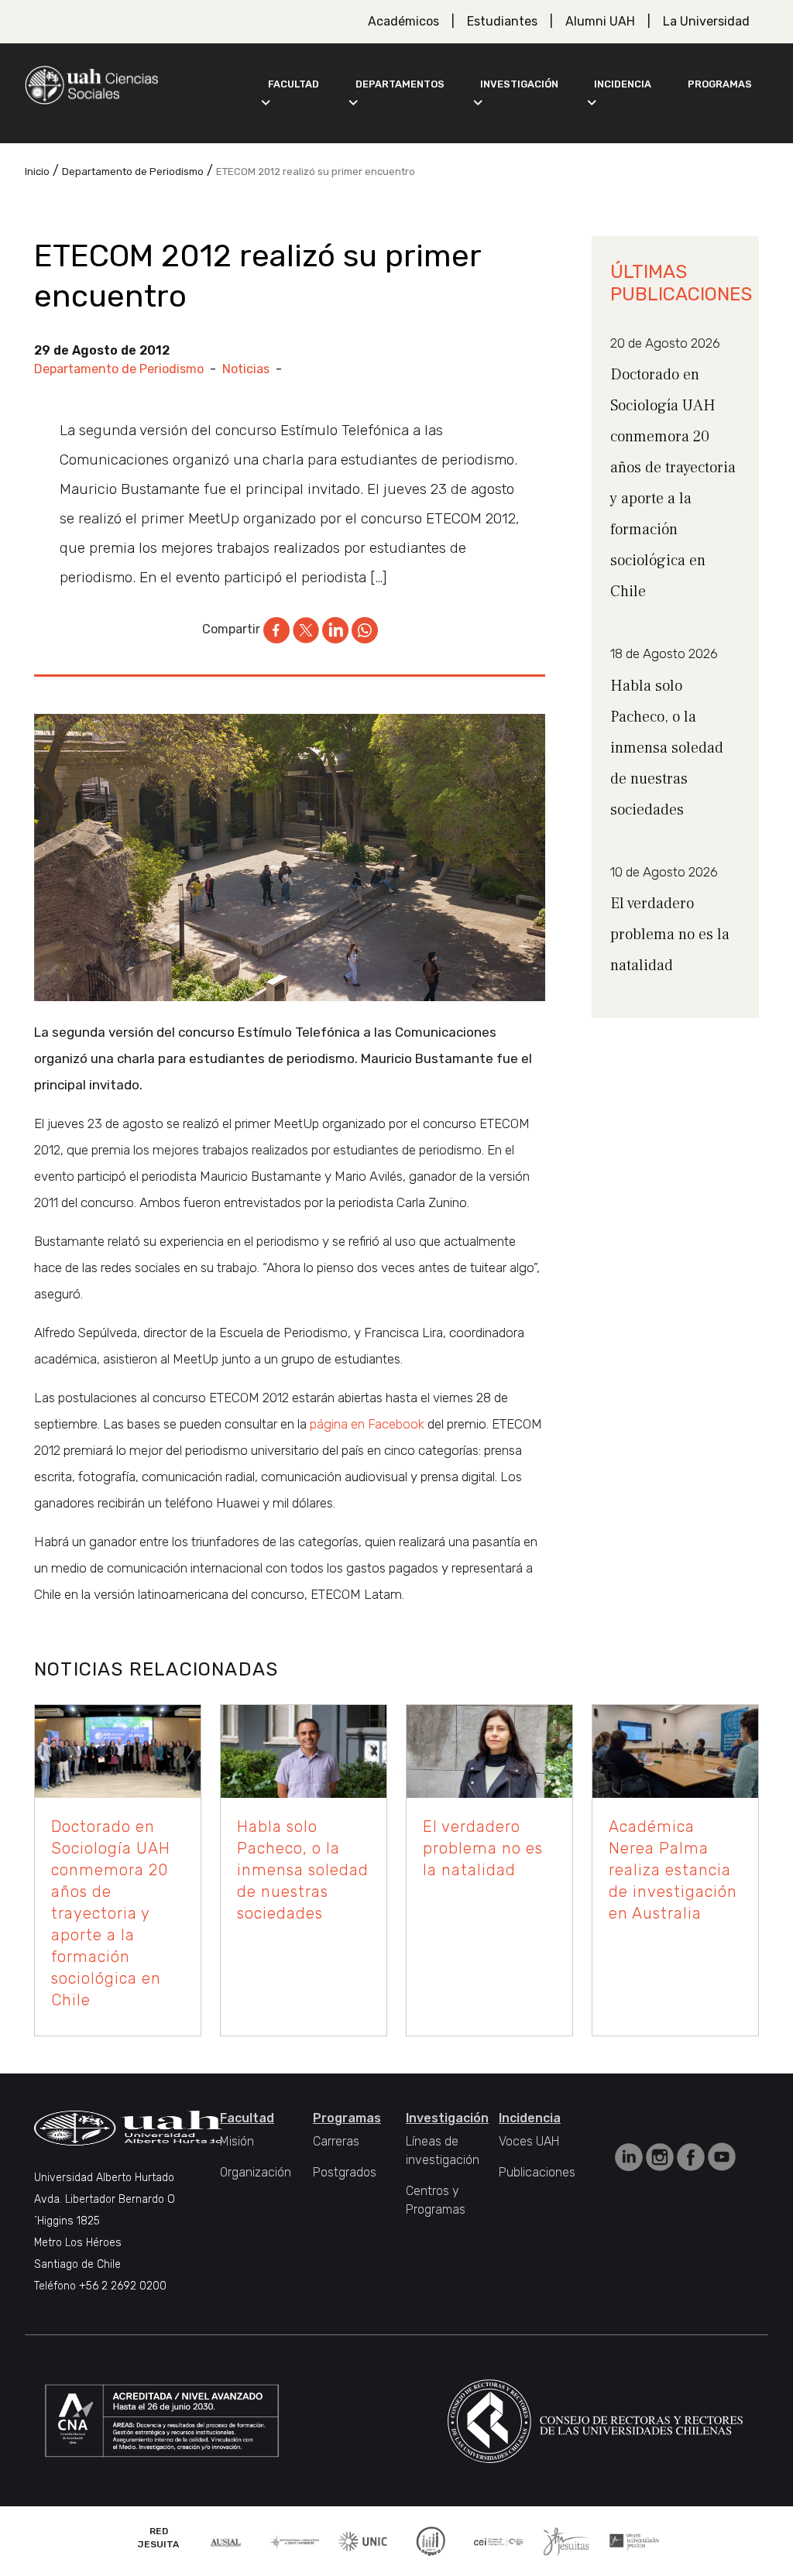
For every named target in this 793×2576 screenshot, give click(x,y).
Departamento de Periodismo (119, 369)
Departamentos (400, 84)
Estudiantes (502, 21)
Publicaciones (537, 2172)
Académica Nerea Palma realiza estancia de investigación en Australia (673, 1870)
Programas (720, 84)
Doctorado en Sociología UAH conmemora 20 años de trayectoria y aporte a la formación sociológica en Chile (111, 1913)
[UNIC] (363, 2540)
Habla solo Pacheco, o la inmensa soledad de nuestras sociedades (667, 748)
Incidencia (623, 84)
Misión (237, 2141)
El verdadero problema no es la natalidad (670, 935)
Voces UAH (529, 2141)
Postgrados (345, 2172)
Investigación (519, 84)
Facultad (294, 84)
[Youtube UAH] (722, 2156)
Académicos (403, 21)
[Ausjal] (227, 2541)
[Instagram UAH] (661, 2156)
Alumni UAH (600, 21)
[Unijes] (634, 2541)
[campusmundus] (499, 2541)
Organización (256, 2172)
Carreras (336, 2141)
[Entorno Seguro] (431, 2540)
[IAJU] (295, 2541)
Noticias (246, 369)
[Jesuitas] (566, 2540)
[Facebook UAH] (692, 2156)
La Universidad (706, 21)
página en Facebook (367, 1424)
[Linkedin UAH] (630, 2156)
